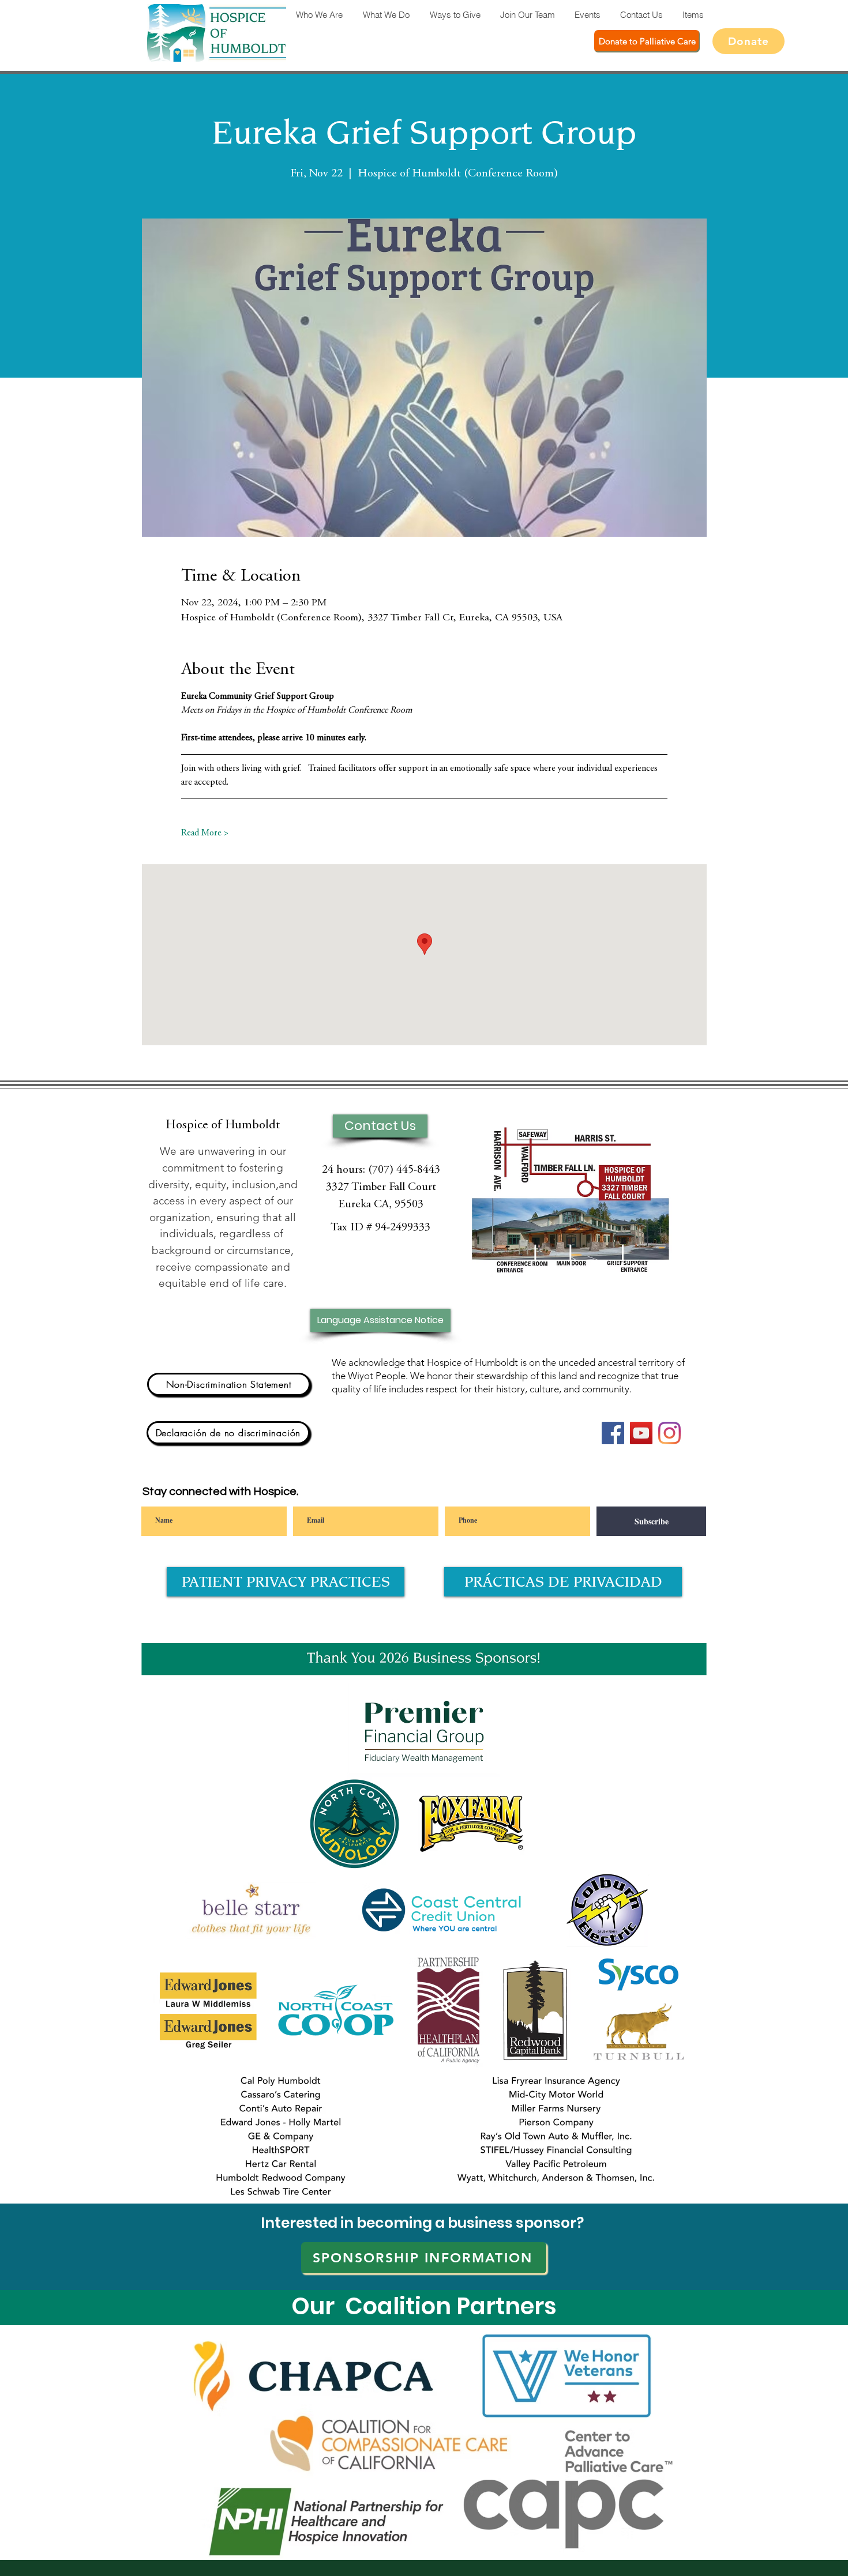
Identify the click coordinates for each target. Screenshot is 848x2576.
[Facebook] (613, 1433)
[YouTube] (641, 1433)
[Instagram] (669, 1433)
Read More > (205, 833)
